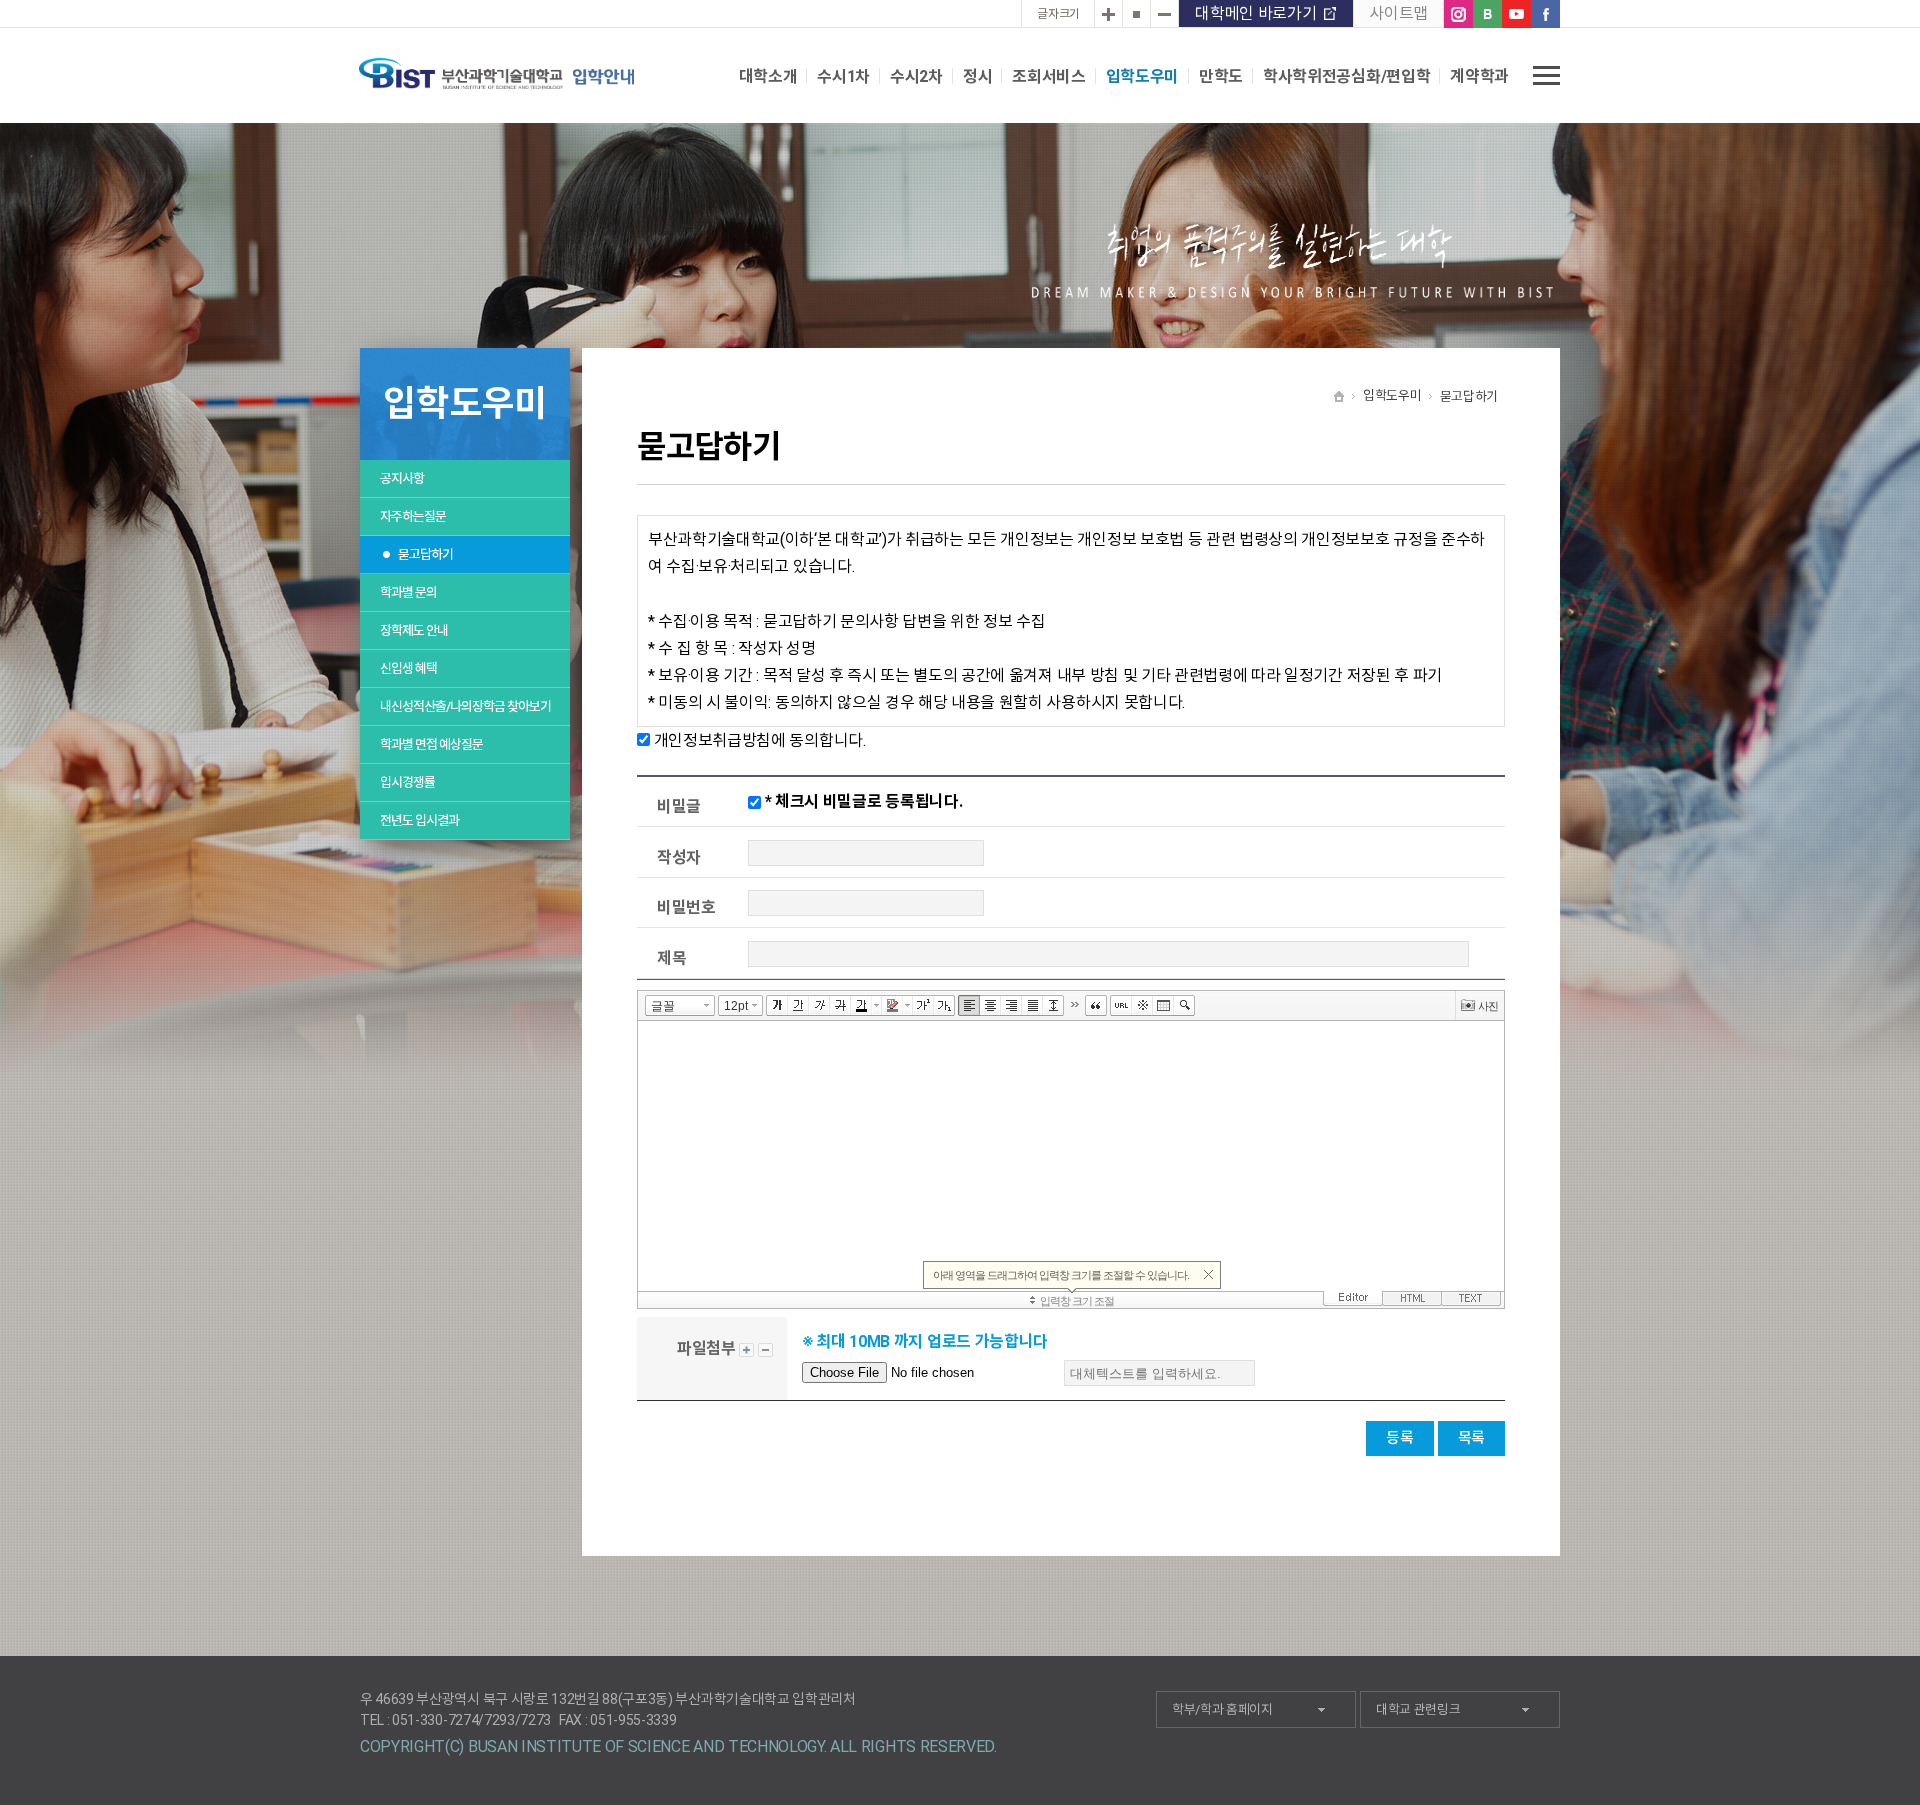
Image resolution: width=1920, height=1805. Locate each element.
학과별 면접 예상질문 (431, 744)
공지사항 (402, 478)
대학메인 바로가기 (1255, 13)
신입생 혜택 (408, 668)
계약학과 (1479, 76)
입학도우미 (1142, 76)
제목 (671, 958)
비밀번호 (686, 907)
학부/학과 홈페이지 (1222, 1709)
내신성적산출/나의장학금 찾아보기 (465, 706)
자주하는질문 (413, 516)
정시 (977, 76)
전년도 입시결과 (419, 820)
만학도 (1221, 76)
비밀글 (679, 806)
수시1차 (843, 76)
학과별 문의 (408, 592)
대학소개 (768, 76)
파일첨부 (706, 1348)
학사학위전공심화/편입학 (1346, 76)
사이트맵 (1398, 13)
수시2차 (916, 76)
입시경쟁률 (407, 782)
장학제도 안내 (414, 630)
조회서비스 (1048, 76)
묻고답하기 (425, 554)
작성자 (679, 857)
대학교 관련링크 (1418, 1709)
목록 (1471, 1438)
